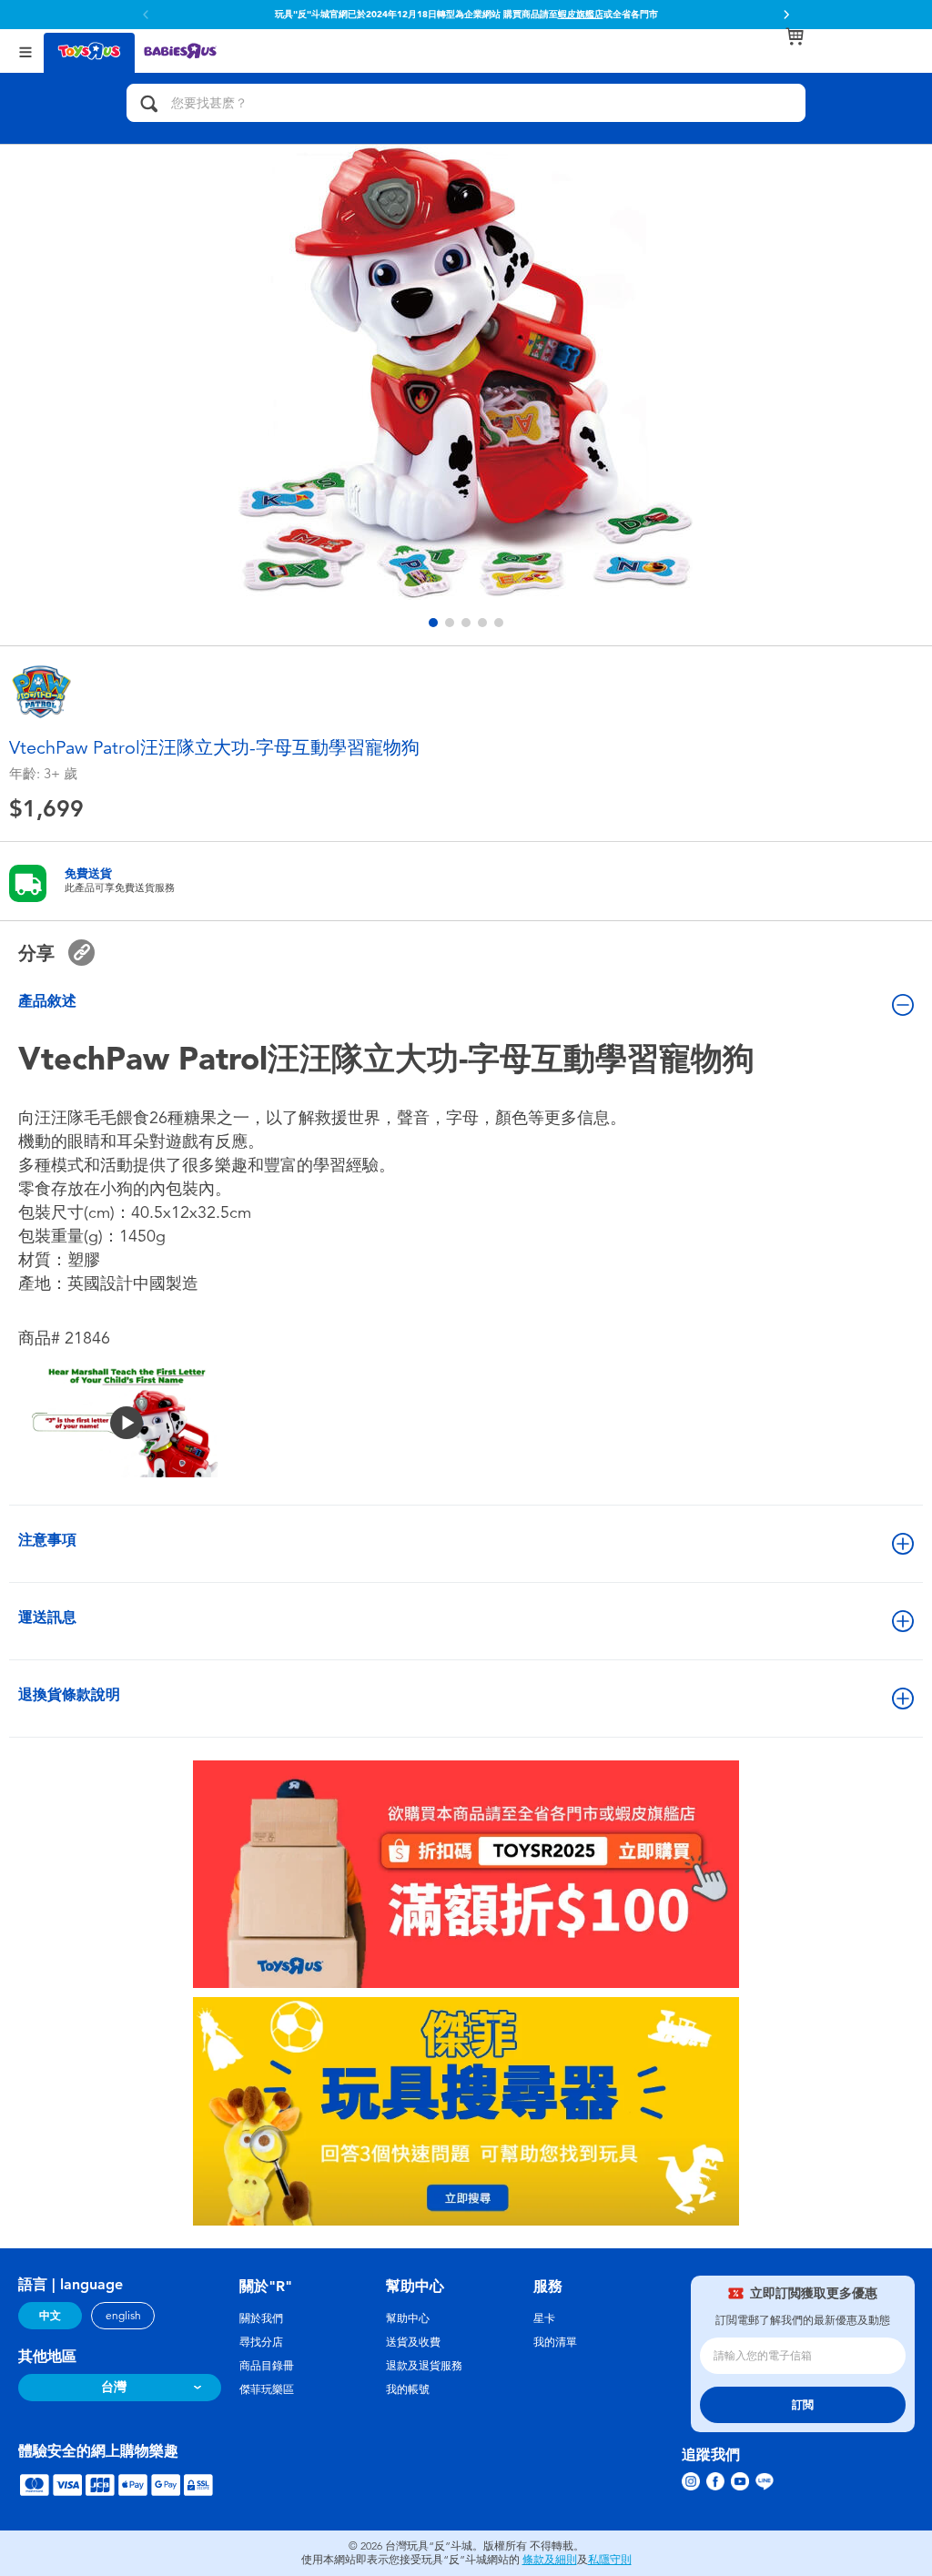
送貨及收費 (413, 2342)
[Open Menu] (25, 51)
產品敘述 (47, 1001)
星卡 (544, 2318)
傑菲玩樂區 (267, 2389)
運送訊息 (47, 1617)
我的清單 (555, 2342)
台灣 (114, 2387)
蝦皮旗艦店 (581, 15)
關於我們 (261, 2318)
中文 (50, 2316)
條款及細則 (550, 2560)
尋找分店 (261, 2342)
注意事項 (47, 1540)
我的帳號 (408, 2389)
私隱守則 (610, 2560)
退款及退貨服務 (424, 2366)
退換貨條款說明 (69, 1694)
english (123, 2316)
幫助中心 (408, 2318)
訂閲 (803, 2405)
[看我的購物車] (795, 36)
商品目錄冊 (267, 2366)
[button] (786, 15)
